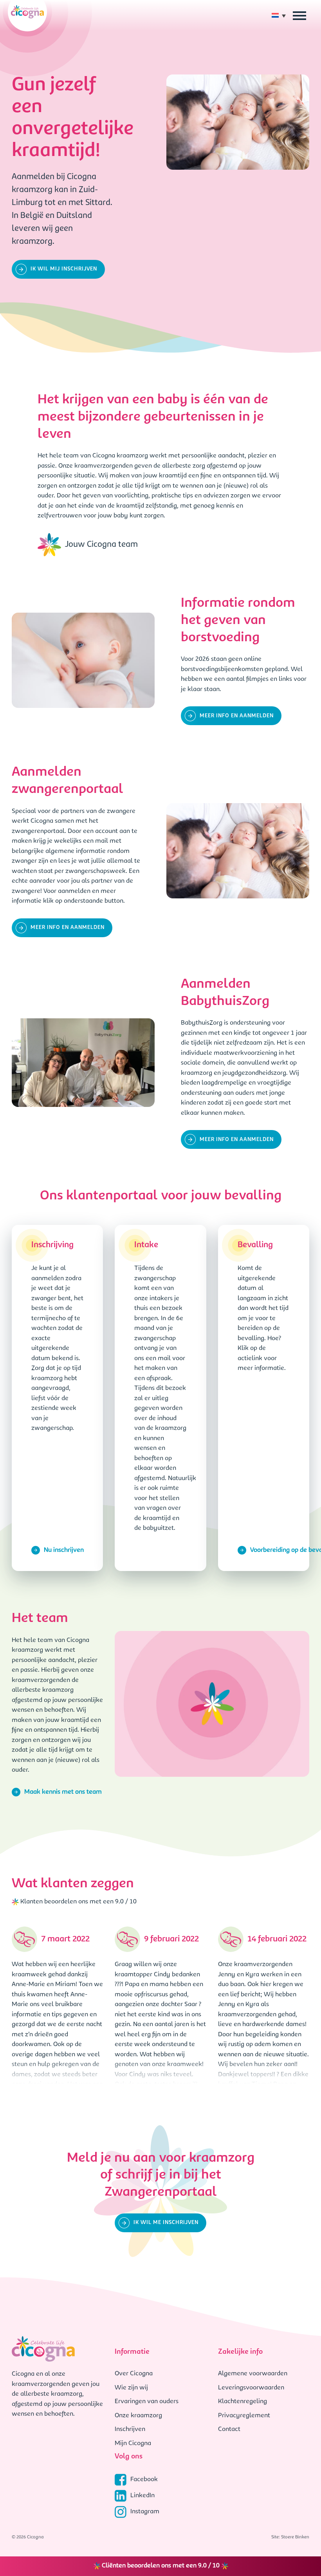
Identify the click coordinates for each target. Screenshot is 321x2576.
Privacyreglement (244, 2416)
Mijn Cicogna (133, 2444)
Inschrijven (130, 2429)
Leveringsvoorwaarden (251, 2388)
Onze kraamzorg (138, 2416)
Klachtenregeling (243, 2402)
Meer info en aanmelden (237, 716)
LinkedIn (142, 2496)
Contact (229, 2429)
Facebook (144, 2480)
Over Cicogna (134, 2374)
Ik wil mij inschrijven (64, 269)
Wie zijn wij (131, 2388)
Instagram (145, 2512)
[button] (281, 16)
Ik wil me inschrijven (166, 2223)
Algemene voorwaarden (253, 2374)
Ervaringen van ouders (147, 2402)
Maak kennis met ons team (63, 1792)
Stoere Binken (295, 2537)
